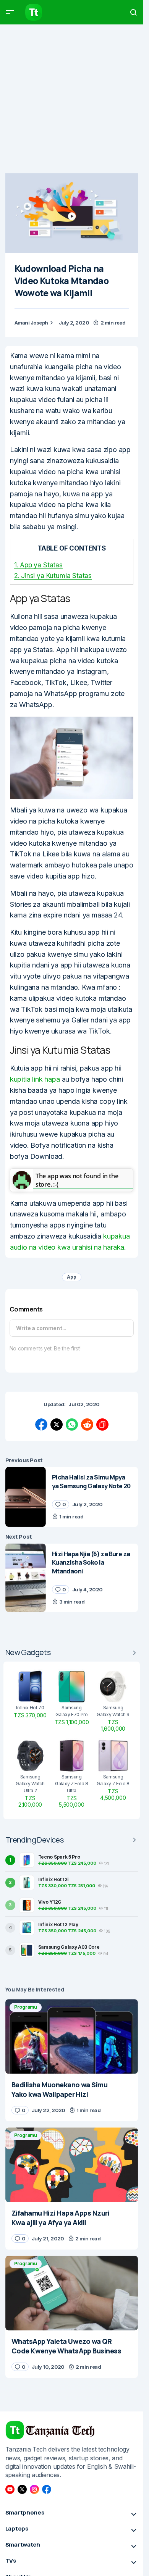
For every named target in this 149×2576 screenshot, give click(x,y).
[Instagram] (34, 2489)
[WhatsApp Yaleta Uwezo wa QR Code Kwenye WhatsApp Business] (72, 2293)
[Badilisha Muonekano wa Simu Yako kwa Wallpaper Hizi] (72, 2036)
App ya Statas (38, 565)
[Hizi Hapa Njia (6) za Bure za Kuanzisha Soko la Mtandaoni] (26, 1578)
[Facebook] (47, 2489)
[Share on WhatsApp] (72, 1424)
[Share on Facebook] (41, 1424)
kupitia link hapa (35, 1079)
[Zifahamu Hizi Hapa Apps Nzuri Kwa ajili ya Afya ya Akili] (72, 2165)
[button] (10, 12)
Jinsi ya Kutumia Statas (53, 576)
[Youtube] (10, 2489)
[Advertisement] (74, 99)
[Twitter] (22, 2489)
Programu (26, 2007)
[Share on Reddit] (87, 1424)
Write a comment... (41, 1328)
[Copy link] (102, 1424)
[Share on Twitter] (57, 1424)
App (71, 1277)
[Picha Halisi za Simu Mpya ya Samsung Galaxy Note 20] (26, 1497)
